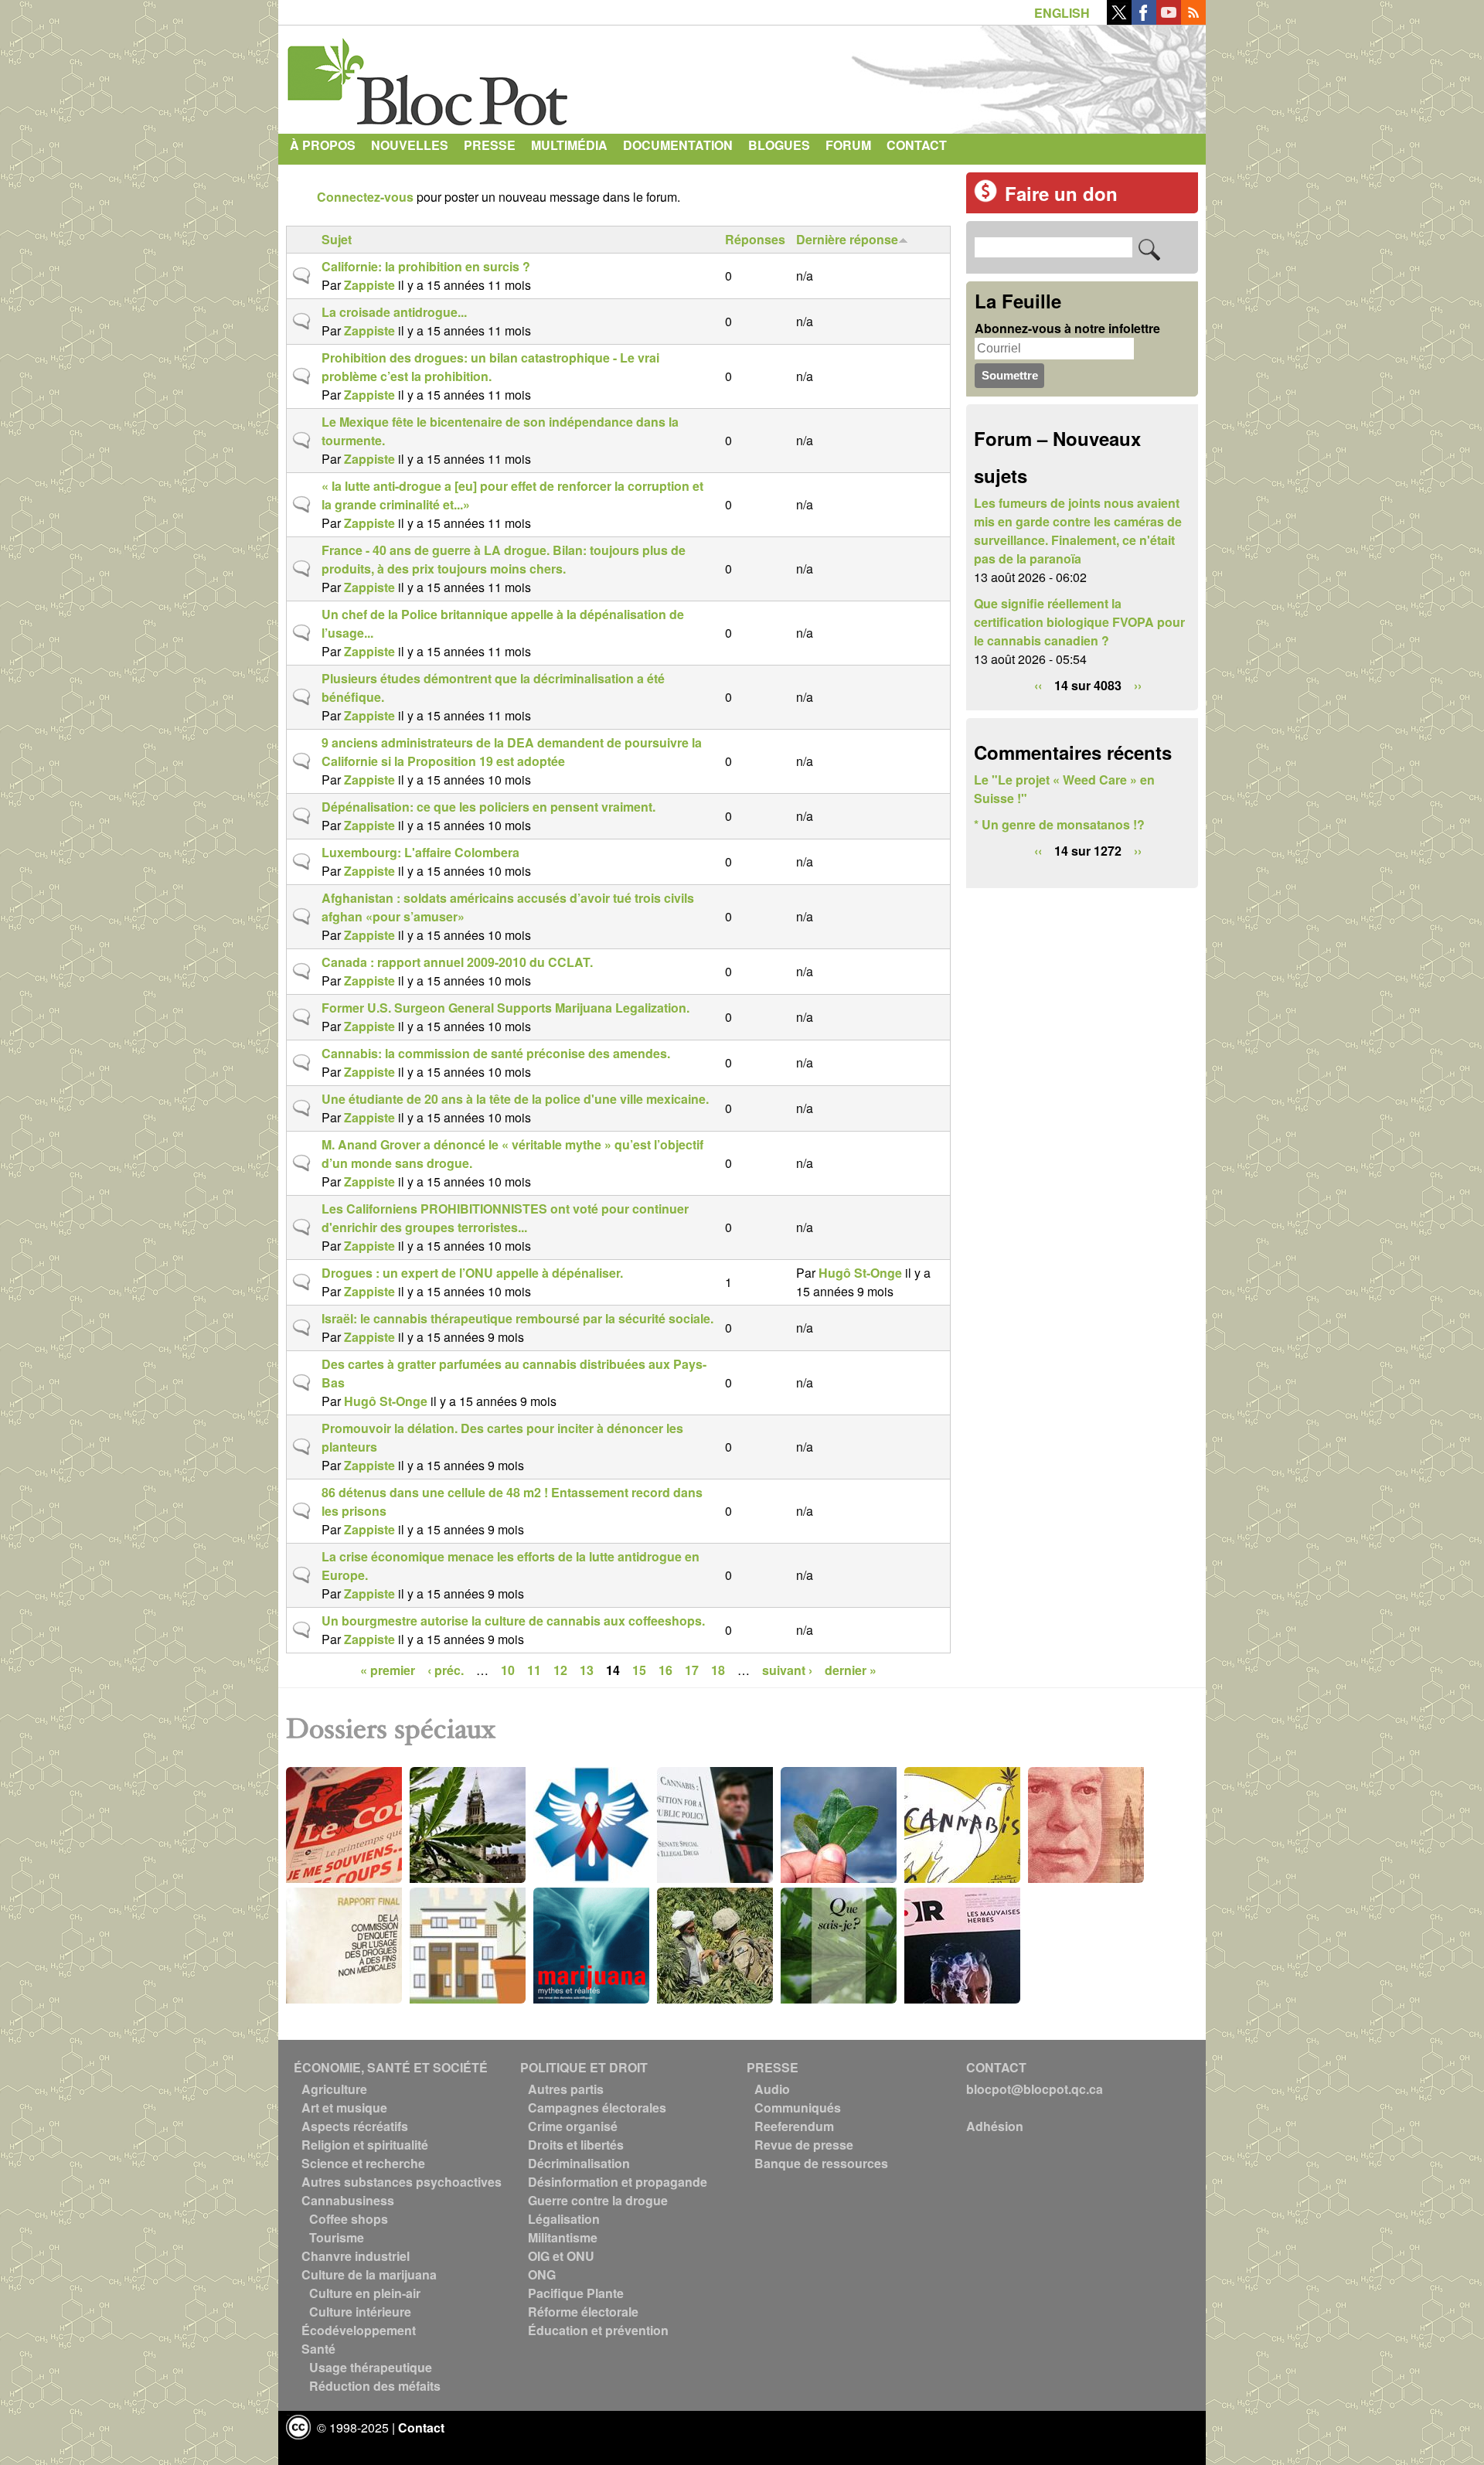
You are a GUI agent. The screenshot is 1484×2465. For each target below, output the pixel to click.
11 (534, 1670)
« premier (388, 1670)
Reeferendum (794, 2126)
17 (692, 1670)
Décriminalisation (579, 2163)
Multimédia (569, 145)
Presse (490, 145)
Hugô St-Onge (860, 1273)
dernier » (851, 1670)
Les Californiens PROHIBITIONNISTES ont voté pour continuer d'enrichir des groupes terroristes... (505, 1218)
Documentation (678, 145)
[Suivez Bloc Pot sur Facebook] (1144, 20)
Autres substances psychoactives (402, 2182)
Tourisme (337, 2237)
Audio (772, 2089)
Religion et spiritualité (365, 2145)
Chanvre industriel (356, 2256)
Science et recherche (363, 2163)
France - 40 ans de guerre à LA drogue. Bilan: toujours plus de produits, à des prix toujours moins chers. (504, 559)
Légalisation (564, 2219)
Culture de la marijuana (369, 2274)
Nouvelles (410, 145)
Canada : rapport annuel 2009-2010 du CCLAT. (457, 962)
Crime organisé (573, 2126)
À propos (323, 145)
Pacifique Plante (576, 2293)
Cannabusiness (348, 2200)
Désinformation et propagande (618, 2182)
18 (718, 1670)
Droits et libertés (576, 2145)
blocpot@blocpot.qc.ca (1035, 2089)
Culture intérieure (360, 2312)
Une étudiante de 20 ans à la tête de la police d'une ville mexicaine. (515, 1099)
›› (1138, 685)
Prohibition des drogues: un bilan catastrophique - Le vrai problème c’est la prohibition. (490, 367)
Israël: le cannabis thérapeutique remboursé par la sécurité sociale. (517, 1318)
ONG (542, 2274)
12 (560, 1670)
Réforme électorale (583, 2312)
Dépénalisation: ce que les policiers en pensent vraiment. (488, 807)
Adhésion (995, 2126)
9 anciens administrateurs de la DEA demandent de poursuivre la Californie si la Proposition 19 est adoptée (512, 752)
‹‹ (1038, 685)
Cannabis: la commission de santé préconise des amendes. (496, 1053)
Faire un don (1061, 193)
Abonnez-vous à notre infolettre (1067, 328)
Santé (318, 2349)
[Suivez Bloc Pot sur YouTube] (1169, 20)
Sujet (337, 239)
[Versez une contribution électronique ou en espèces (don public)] (985, 197)
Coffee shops (349, 2219)
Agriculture (334, 2089)
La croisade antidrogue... (394, 312)
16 (665, 1670)
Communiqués (798, 2108)
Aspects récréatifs (355, 2126)
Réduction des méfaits (375, 2386)
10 (508, 1670)
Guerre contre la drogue (598, 2200)
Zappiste (369, 285)
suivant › (787, 1670)
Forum (848, 145)
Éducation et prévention (598, 2330)
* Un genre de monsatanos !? (1059, 824)
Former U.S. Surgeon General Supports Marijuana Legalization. (505, 1008)
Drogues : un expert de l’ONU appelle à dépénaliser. (472, 1273)
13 (587, 1670)
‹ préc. (446, 1670)
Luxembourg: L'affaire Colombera (420, 852)
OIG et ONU (561, 2256)
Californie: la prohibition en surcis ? (426, 266)
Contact (917, 145)
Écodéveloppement (359, 2330)
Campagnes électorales (597, 2108)
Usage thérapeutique (371, 2367)
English (1062, 13)
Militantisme (563, 2237)
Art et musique (344, 2108)
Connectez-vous (365, 197)
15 (639, 1670)
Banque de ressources (821, 2163)
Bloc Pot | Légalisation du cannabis (429, 76)
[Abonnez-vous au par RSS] (1193, 20)
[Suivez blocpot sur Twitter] (1119, 20)
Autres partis (566, 2089)
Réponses (755, 239)
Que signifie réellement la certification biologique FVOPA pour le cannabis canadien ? (1079, 622)
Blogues (779, 145)
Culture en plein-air (365, 2293)
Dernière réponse (847, 239)
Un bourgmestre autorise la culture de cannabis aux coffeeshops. (513, 1621)
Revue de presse (804, 2145)
